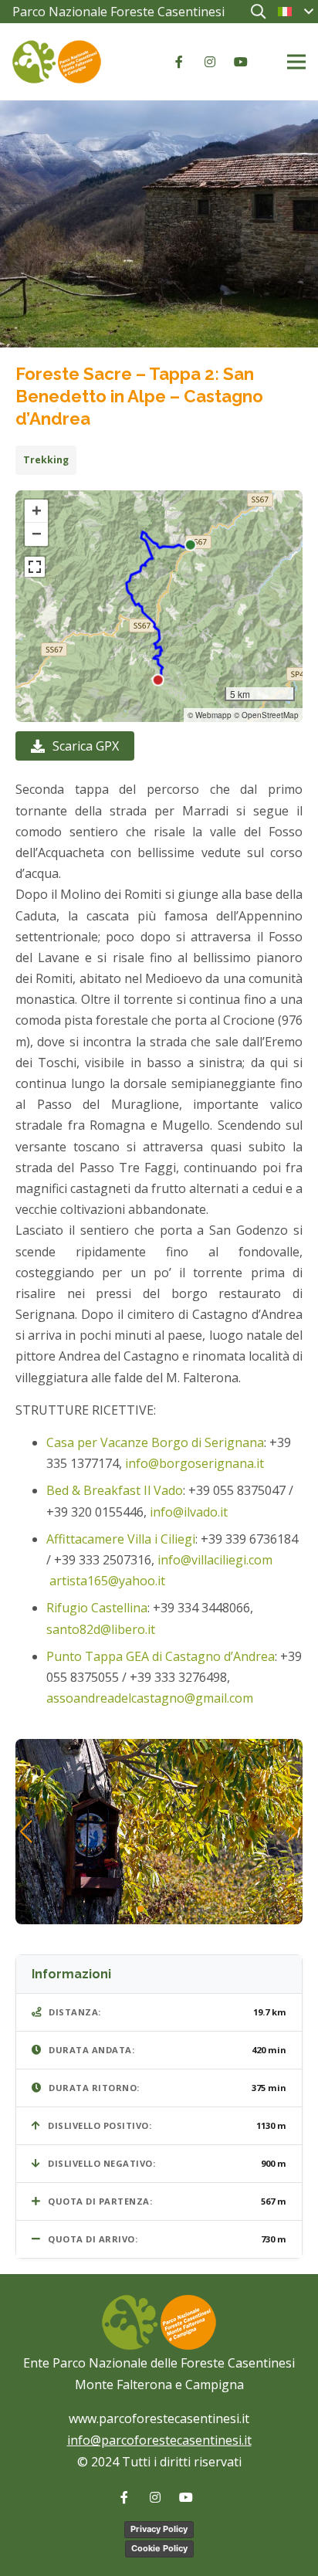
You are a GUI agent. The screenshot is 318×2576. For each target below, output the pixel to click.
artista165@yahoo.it (107, 1581)
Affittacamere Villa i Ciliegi (121, 1539)
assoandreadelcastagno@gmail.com (150, 1698)
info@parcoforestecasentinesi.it (159, 2440)
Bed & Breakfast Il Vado (115, 1490)
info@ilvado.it (189, 1512)
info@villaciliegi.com (215, 1560)
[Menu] (296, 62)
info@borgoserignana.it (195, 1463)
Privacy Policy (159, 2529)
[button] (258, 12)
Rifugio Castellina (97, 1608)
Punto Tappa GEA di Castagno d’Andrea (161, 1656)
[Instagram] (210, 62)
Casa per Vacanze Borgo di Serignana (155, 1442)
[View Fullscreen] (35, 567)
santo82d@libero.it (102, 1629)
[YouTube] (241, 62)
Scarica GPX (86, 746)
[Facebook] (179, 62)
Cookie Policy (159, 2548)
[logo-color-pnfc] (57, 62)
